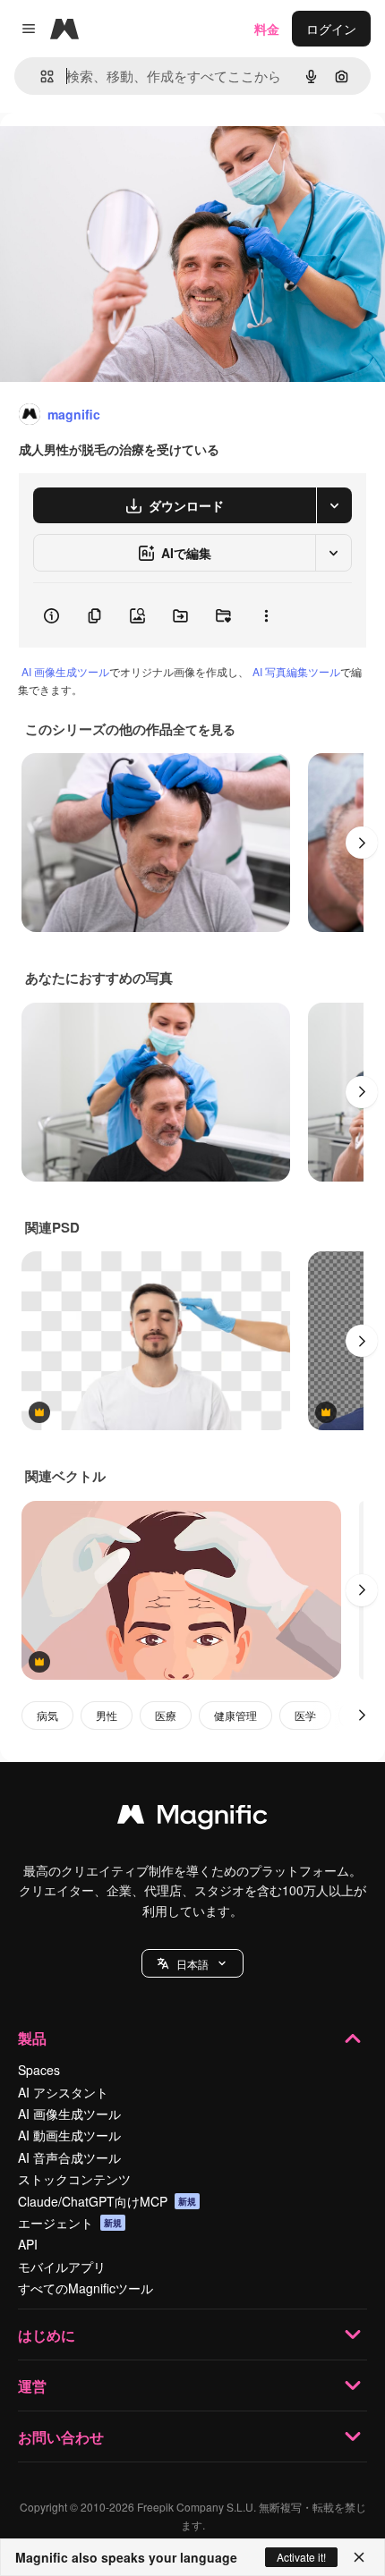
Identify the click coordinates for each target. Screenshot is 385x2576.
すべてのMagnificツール (86, 2288)
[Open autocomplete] (40, 76)
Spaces (39, 2070)
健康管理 (235, 1715)
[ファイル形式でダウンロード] (334, 505)
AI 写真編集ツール (296, 671)
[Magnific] (192, 1818)
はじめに (47, 2335)
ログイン (331, 29)
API (28, 2244)
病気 (47, 1715)
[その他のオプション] (266, 615)
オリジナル (123, 153)
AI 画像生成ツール (65, 671)
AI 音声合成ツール (69, 2157)
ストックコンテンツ (74, 2179)
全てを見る (204, 729)
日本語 (192, 1964)
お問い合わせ (61, 2437)
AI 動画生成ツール (69, 2135)
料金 (267, 29)
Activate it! (301, 2557)
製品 (32, 2038)
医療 (166, 1715)
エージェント (70, 2223)
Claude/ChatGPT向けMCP (107, 2201)
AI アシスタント (63, 2092)
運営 (32, 2386)
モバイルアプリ (62, 2267)
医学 (305, 1715)
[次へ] (362, 843)
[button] (192, 1963)
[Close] (359, 2557)
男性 (107, 1715)
